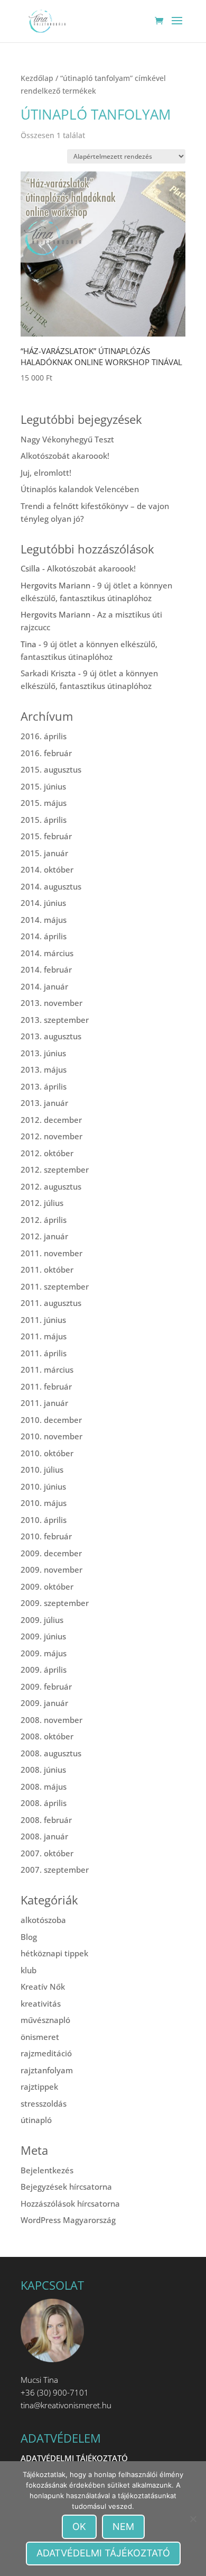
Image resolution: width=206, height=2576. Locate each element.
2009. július (42, 1620)
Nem (123, 2527)
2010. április (44, 1520)
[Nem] (193, 2519)
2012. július (42, 1203)
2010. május (44, 1503)
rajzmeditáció (46, 2053)
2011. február (46, 1386)
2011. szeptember (55, 1286)
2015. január (44, 853)
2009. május (44, 1653)
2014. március (47, 953)
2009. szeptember (55, 1603)
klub (29, 1970)
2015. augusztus (51, 769)
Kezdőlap (37, 78)
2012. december (51, 1120)
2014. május (44, 920)
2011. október (47, 1269)
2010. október (47, 1453)
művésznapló (45, 2020)
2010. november (51, 1436)
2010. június (43, 1486)
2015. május (44, 803)
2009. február (46, 1686)
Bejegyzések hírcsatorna (66, 2187)
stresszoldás (44, 2103)
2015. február (46, 836)
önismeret (40, 2037)
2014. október (47, 869)
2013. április (44, 1086)
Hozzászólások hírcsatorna (70, 2203)
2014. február (46, 969)
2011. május (44, 1336)
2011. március (47, 1369)
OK (79, 2527)
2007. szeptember (55, 1870)
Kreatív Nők (43, 1987)
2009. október (47, 1586)
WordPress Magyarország (68, 2220)
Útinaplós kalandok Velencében (80, 489)
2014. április (44, 936)
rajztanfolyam (47, 2070)
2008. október (47, 1736)
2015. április (44, 820)
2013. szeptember (55, 1020)
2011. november (51, 1253)
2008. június (43, 1770)
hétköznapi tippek (54, 1953)
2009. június (43, 1636)
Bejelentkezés (47, 2170)
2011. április (44, 1353)
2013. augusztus (51, 1036)
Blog (29, 1937)
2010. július (42, 1470)
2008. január (44, 1836)
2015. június (43, 786)
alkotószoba (43, 1920)
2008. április (44, 1803)
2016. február (46, 753)
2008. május (44, 1786)
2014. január (44, 986)
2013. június (43, 1053)
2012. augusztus (51, 1186)
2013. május (44, 1069)
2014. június (43, 903)
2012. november (51, 1136)
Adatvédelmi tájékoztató (103, 2553)
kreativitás (41, 2003)
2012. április (44, 1220)
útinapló (36, 2120)
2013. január (44, 1103)
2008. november (51, 1720)
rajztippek (39, 2087)
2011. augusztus (51, 1303)
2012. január (44, 1236)
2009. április (44, 1670)
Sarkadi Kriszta (48, 673)
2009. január (44, 1703)
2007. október (47, 1853)
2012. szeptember (55, 1169)
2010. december (51, 1420)
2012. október (47, 1153)
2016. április (44, 736)
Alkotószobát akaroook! (65, 456)
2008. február (46, 1820)
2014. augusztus (51, 886)
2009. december (51, 1553)
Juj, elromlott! (46, 473)
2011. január (44, 1403)
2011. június (43, 1320)
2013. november (51, 1003)
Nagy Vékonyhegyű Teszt (67, 439)
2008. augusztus (51, 1753)
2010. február (46, 1536)
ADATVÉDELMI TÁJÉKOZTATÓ (74, 2458)
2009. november (51, 1570)
